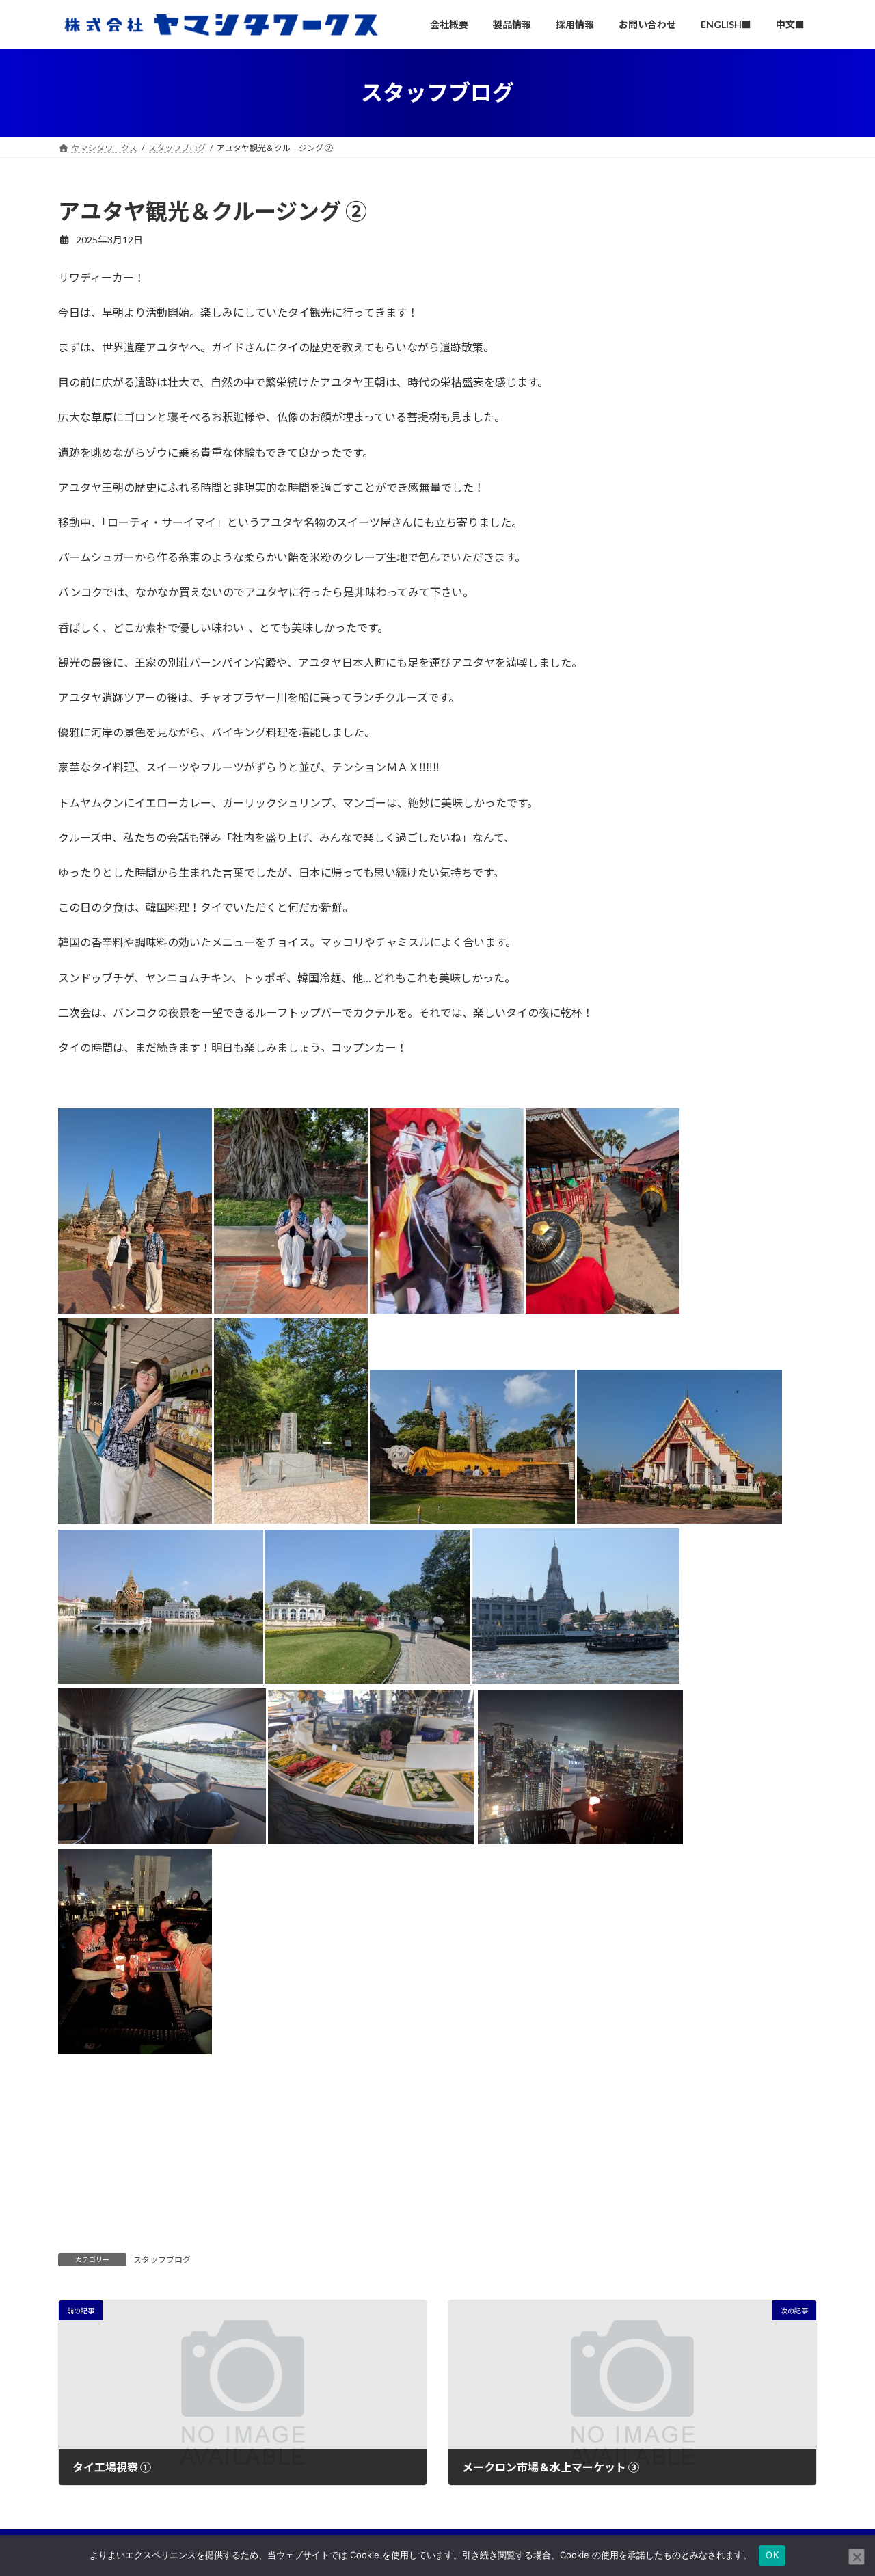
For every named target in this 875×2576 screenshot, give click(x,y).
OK (772, 2555)
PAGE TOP (841, 2486)
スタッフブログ (162, 2260)
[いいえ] (857, 2557)
